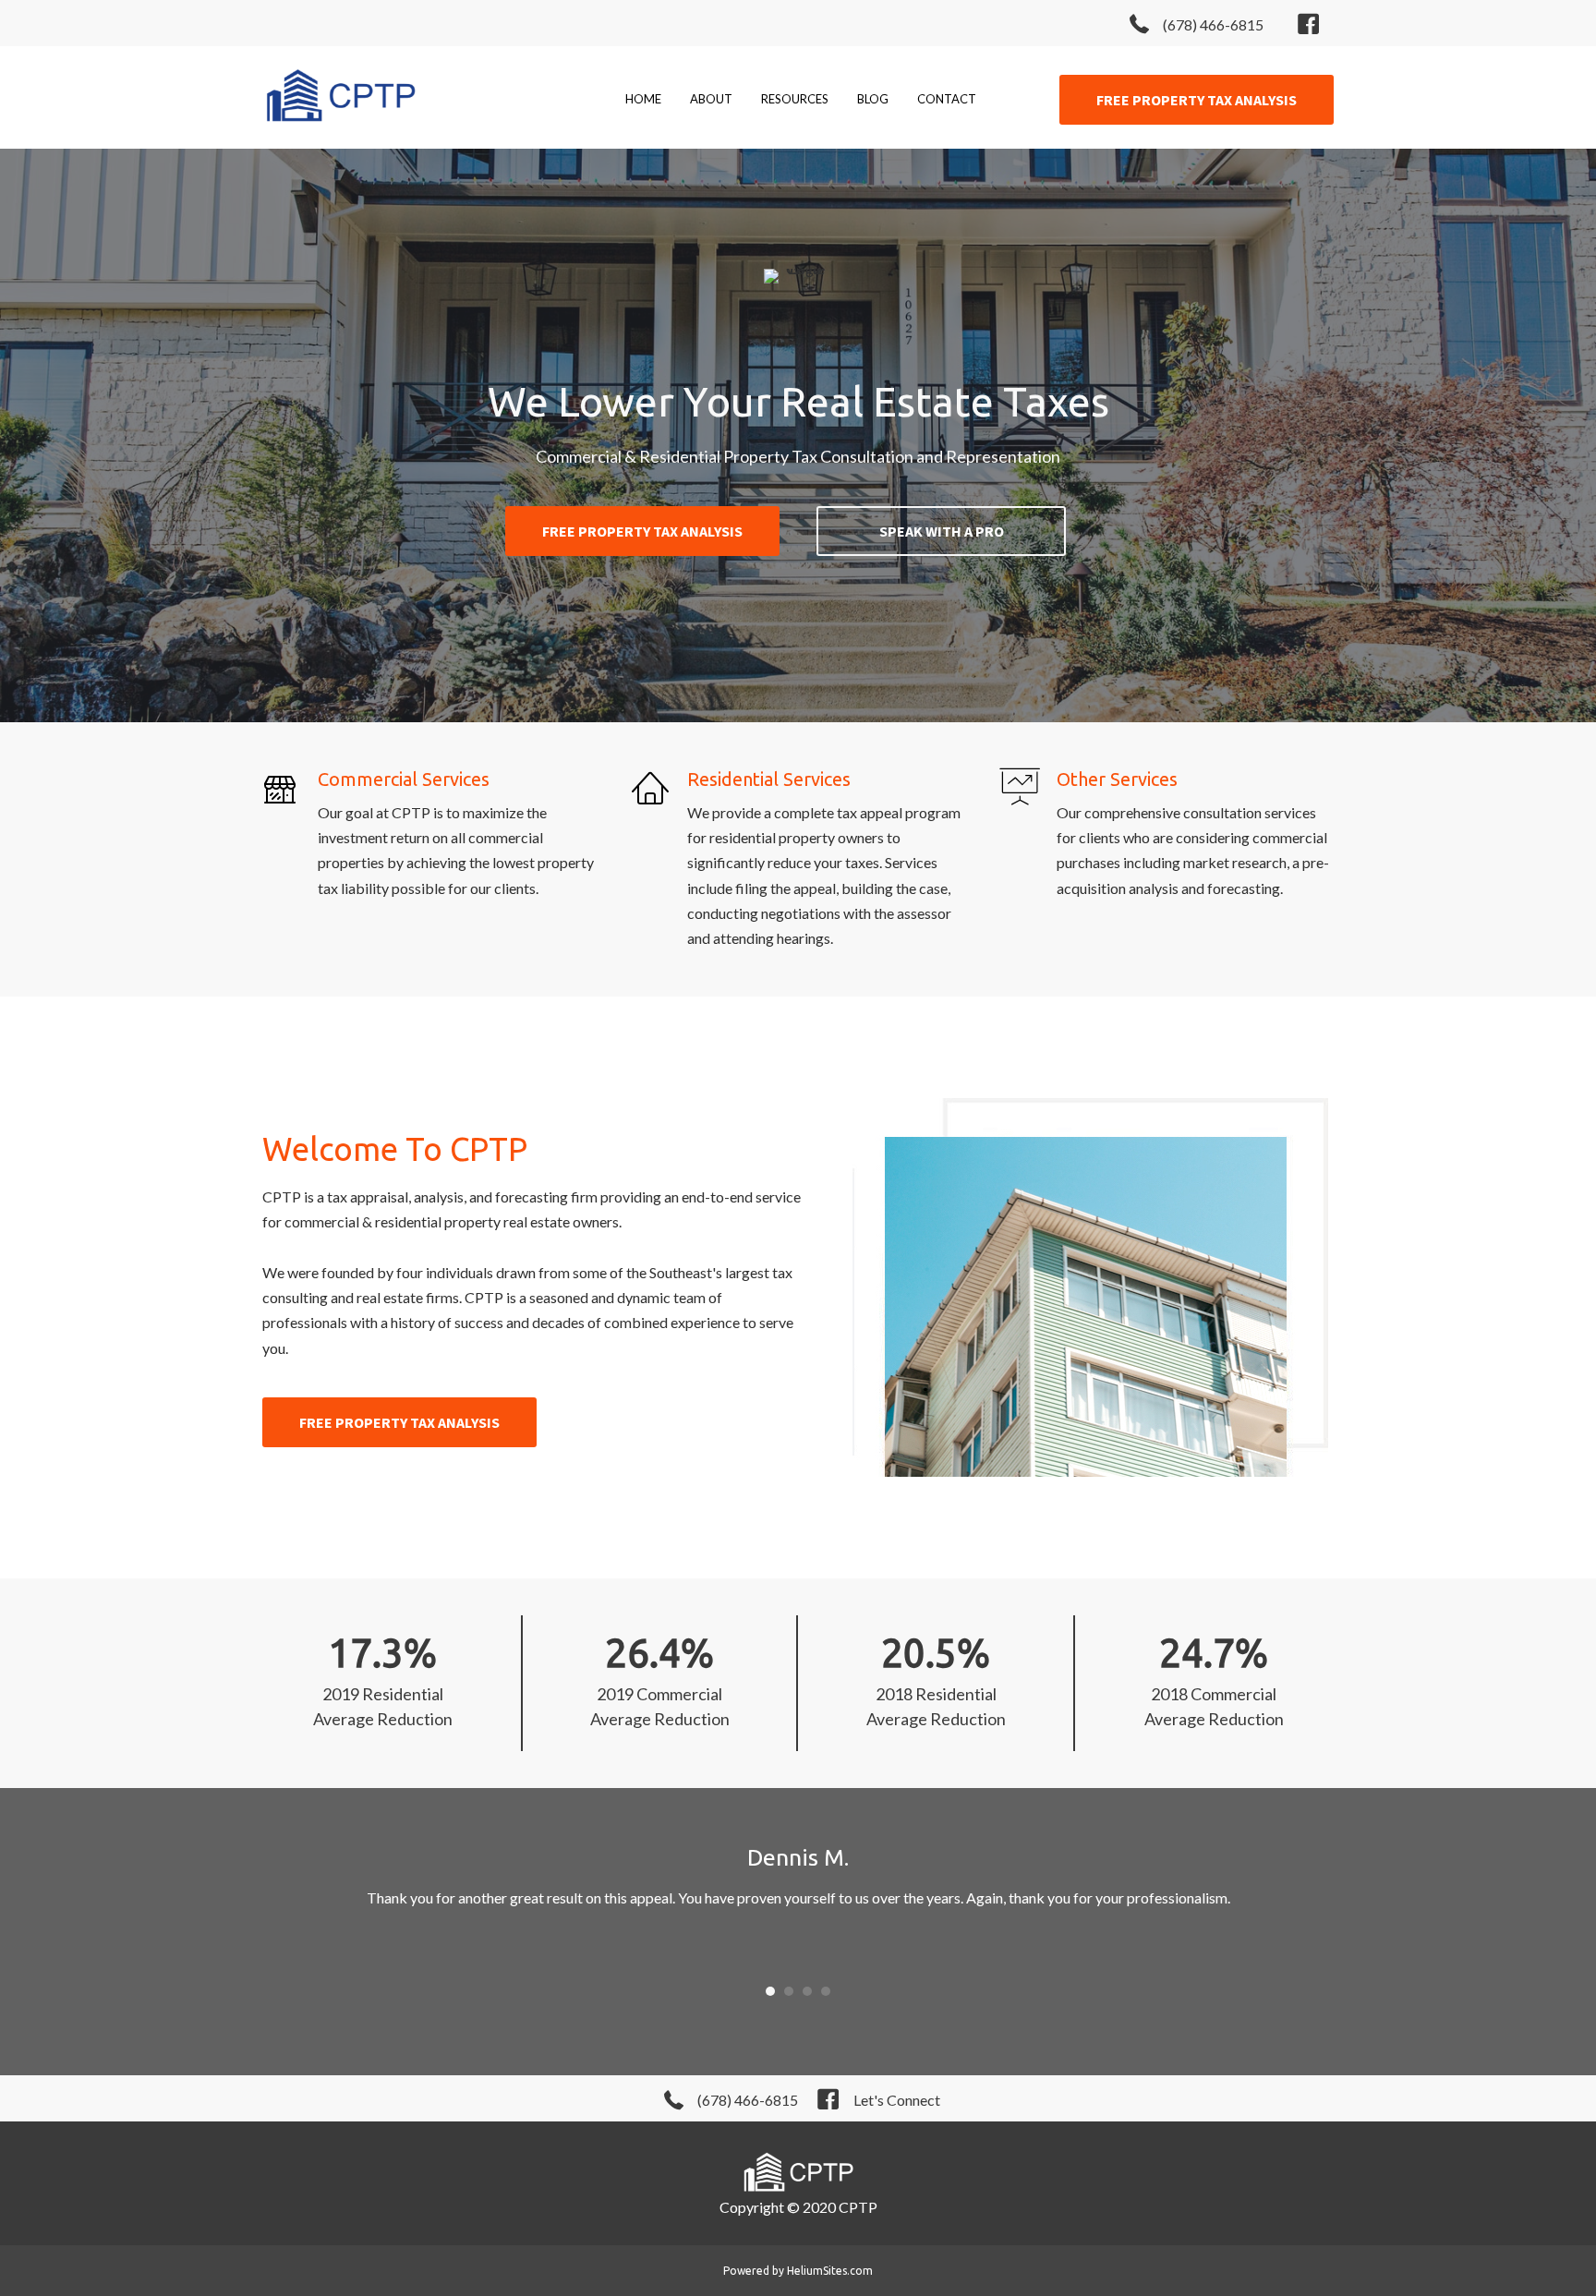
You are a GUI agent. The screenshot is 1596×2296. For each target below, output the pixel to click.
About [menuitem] (711, 99)
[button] (1197, 100)
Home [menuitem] (643, 99)
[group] (382, 1683)
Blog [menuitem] (873, 99)
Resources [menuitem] (795, 99)
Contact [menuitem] (947, 99)
